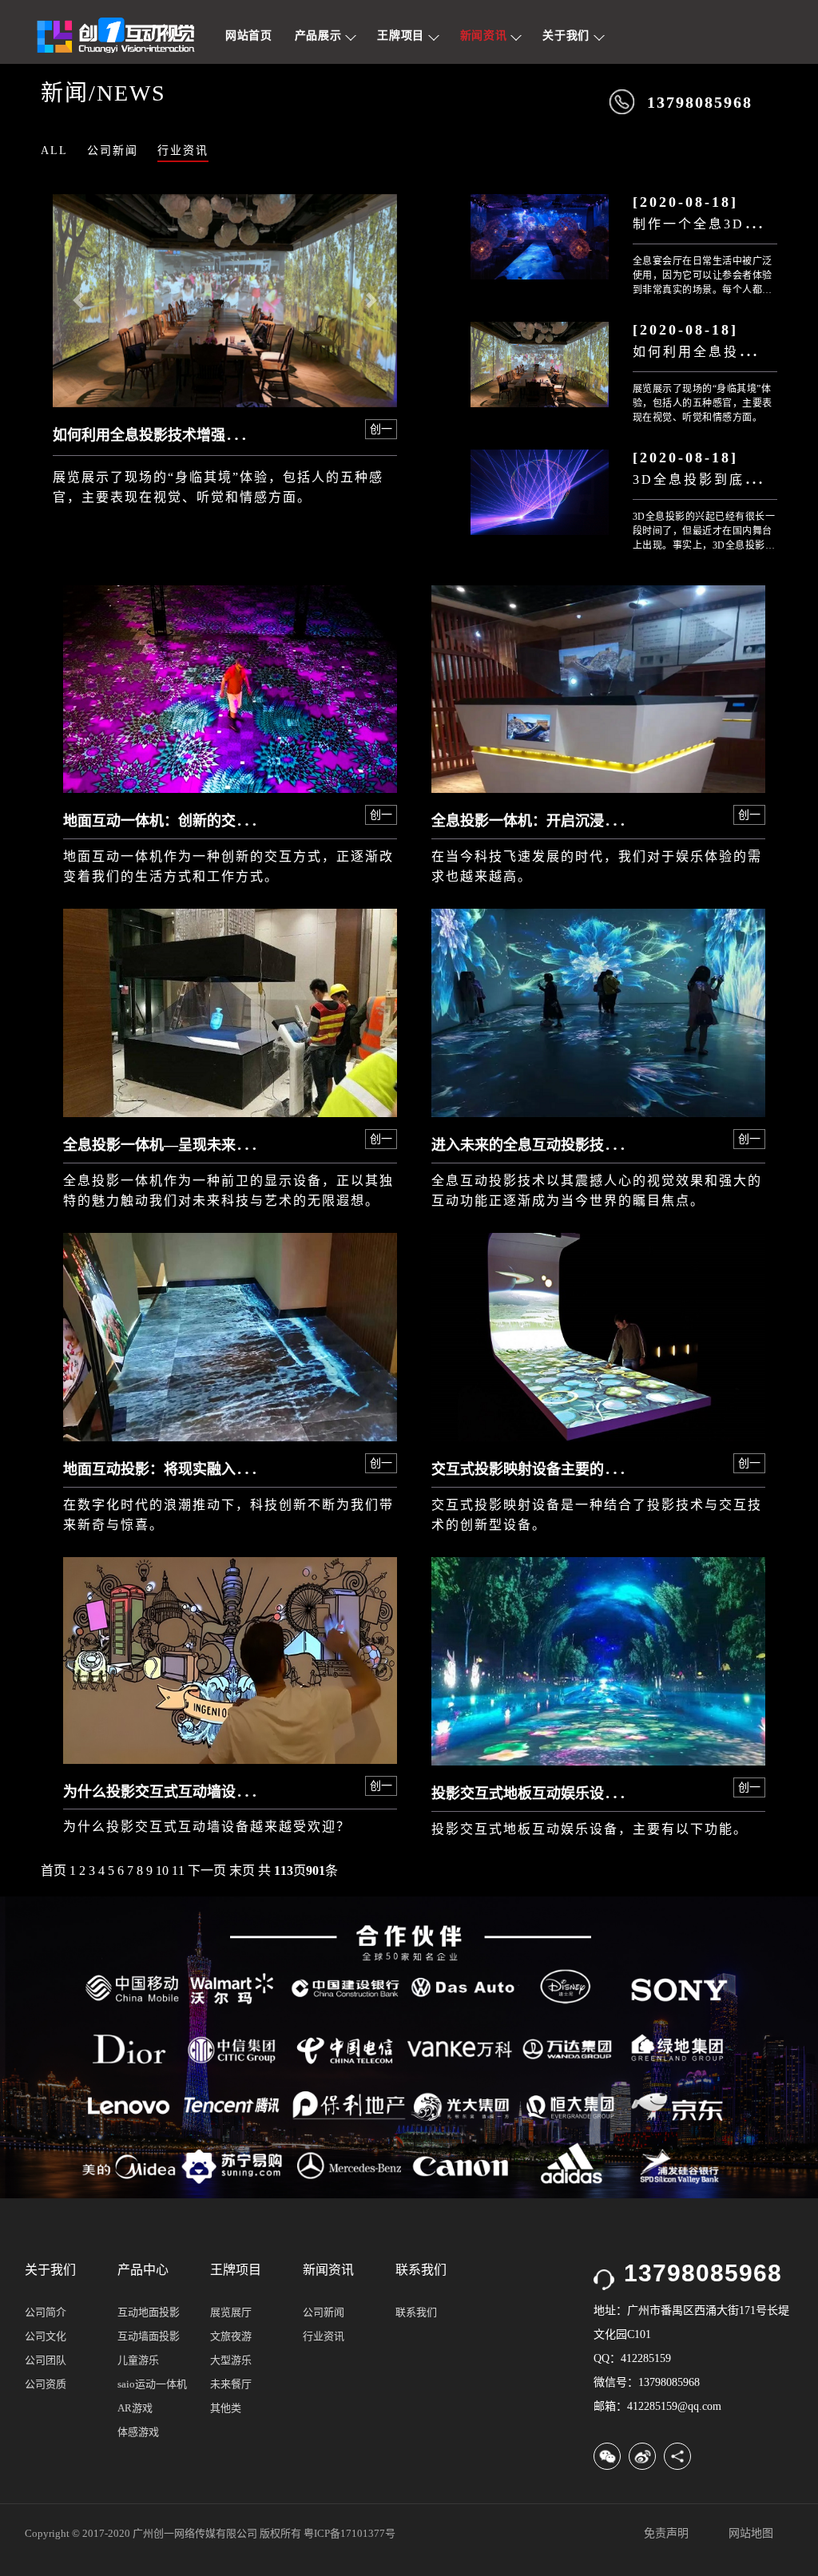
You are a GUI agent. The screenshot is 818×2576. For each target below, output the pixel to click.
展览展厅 (231, 2312)
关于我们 (568, 36)
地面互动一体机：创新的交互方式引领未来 (200, 821)
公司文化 (46, 2336)
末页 (242, 1871)
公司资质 (46, 2384)
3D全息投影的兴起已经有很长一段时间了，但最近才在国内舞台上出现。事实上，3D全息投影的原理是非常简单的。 (704, 532)
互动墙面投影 (149, 2336)
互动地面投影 (149, 2312)
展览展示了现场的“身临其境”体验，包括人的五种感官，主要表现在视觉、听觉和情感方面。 (703, 403)
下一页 (207, 1871)
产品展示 (320, 36)
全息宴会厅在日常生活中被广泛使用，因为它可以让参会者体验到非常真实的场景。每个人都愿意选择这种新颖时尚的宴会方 (703, 276)
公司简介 (46, 2312)
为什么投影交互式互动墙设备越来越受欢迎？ (207, 1827)
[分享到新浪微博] (642, 2456)
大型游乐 (231, 2360)
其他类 (226, 2408)
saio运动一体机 (152, 2384)
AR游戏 (135, 2408)
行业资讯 (183, 151)
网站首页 (249, 36)
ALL (54, 151)
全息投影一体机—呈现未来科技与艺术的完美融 (214, 1145)
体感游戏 (138, 2432)
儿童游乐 (138, 2360)
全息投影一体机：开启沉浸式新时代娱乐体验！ (582, 821)
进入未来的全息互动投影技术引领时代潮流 (568, 1145)
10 (162, 1871)
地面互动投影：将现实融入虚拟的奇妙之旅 (200, 1469)
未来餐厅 (231, 2384)
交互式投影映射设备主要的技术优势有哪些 (568, 1469)
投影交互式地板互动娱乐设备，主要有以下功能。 (590, 1829)
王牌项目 (403, 36)
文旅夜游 (231, 2336)
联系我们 (416, 2312)
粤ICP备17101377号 (349, 2533)
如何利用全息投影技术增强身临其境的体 (182, 435)
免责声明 (666, 2533)
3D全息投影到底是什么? (715, 480)
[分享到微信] (607, 2456)
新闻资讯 (486, 36)
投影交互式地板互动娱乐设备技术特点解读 (568, 1793)
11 (178, 1871)
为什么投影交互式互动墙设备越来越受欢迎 (200, 1792)
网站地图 (751, 2533)
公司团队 (46, 2360)
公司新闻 (113, 151)
